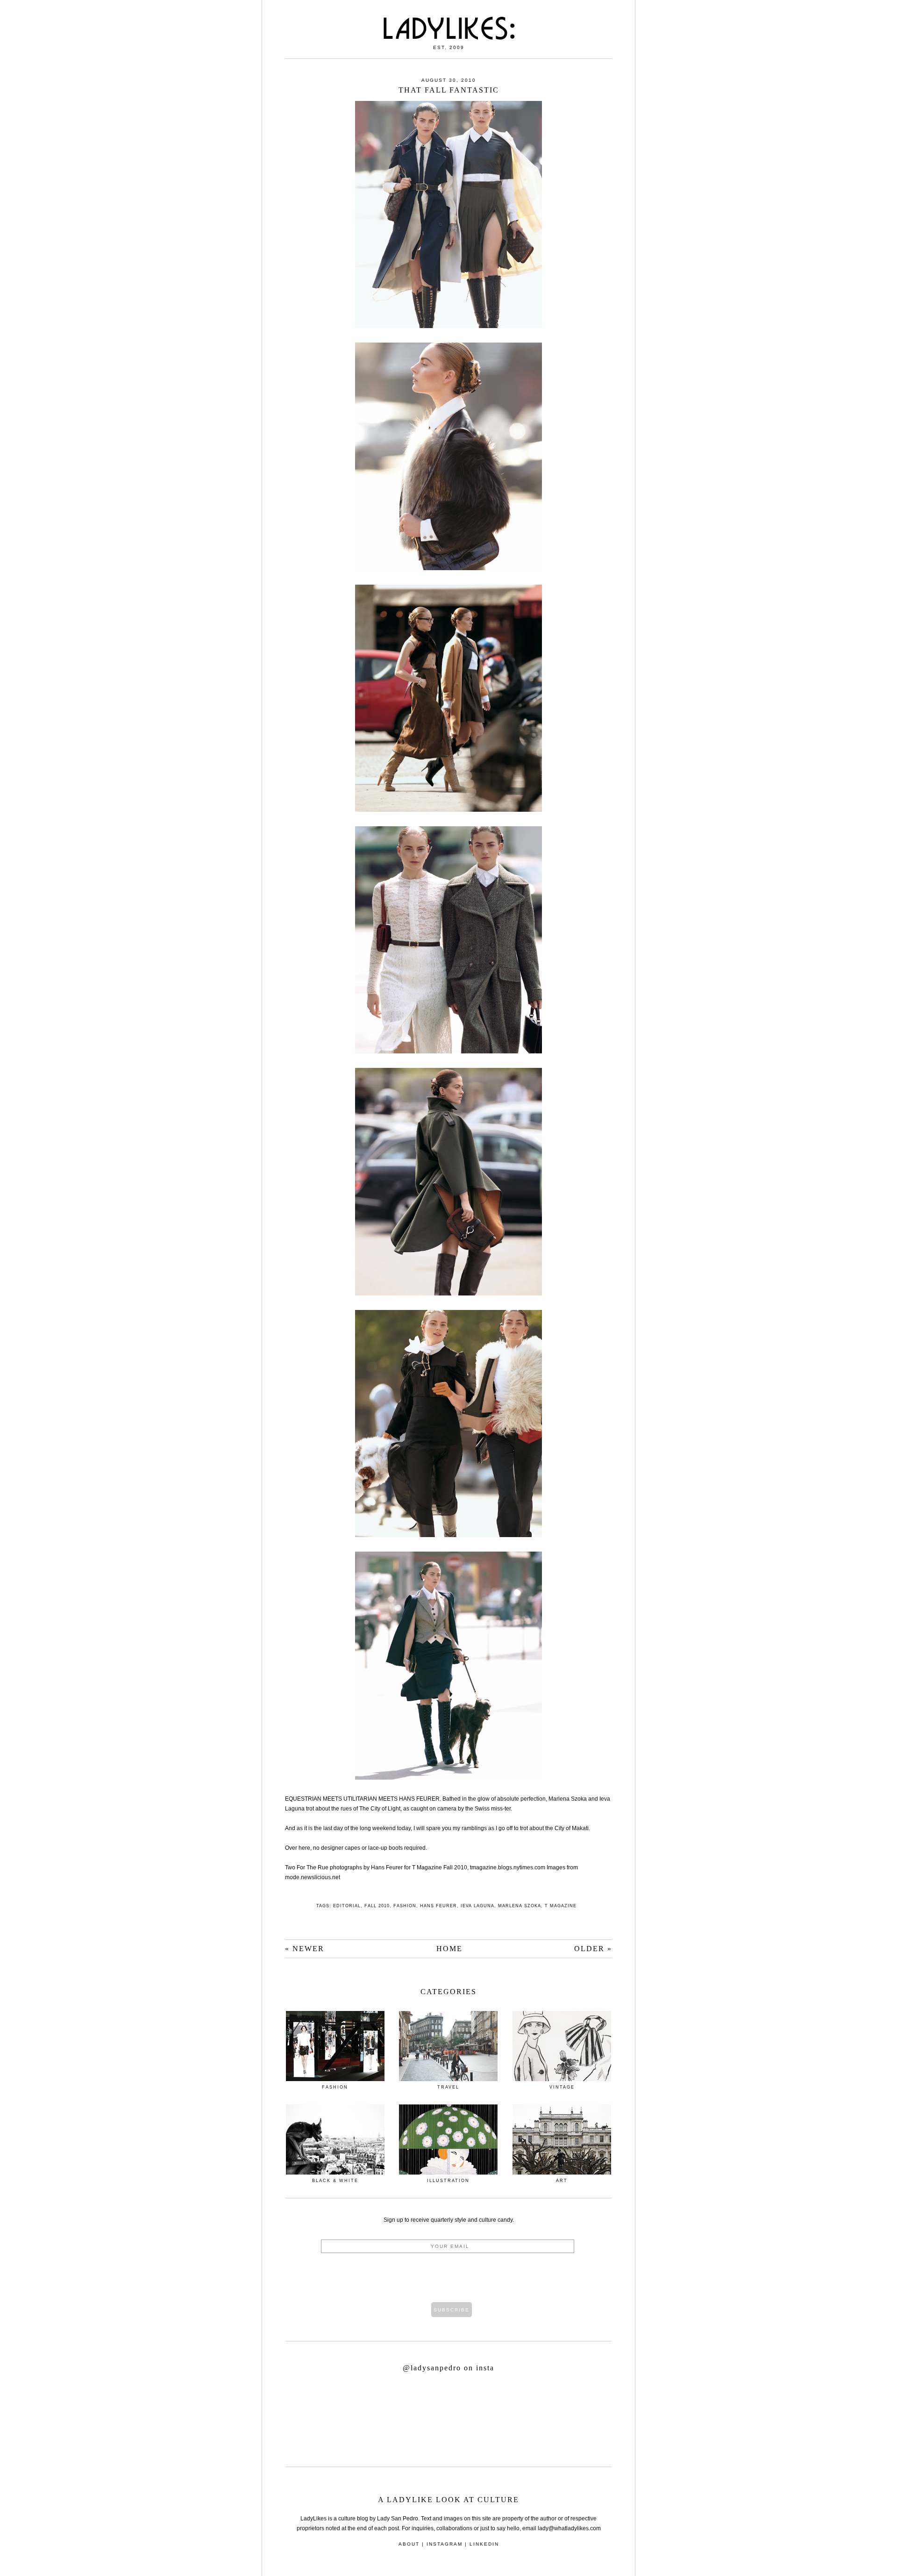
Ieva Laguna (477, 1906)
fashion (405, 1906)
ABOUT (409, 2544)
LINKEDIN (484, 2544)
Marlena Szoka (520, 1906)
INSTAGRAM (445, 2544)
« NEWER (305, 1949)
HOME (449, 1949)
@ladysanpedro (433, 2368)
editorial (347, 1906)
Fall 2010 (377, 1906)
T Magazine (561, 1906)
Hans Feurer (438, 1906)
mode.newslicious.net (313, 1877)
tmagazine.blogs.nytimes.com (508, 1868)
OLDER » (593, 1949)
